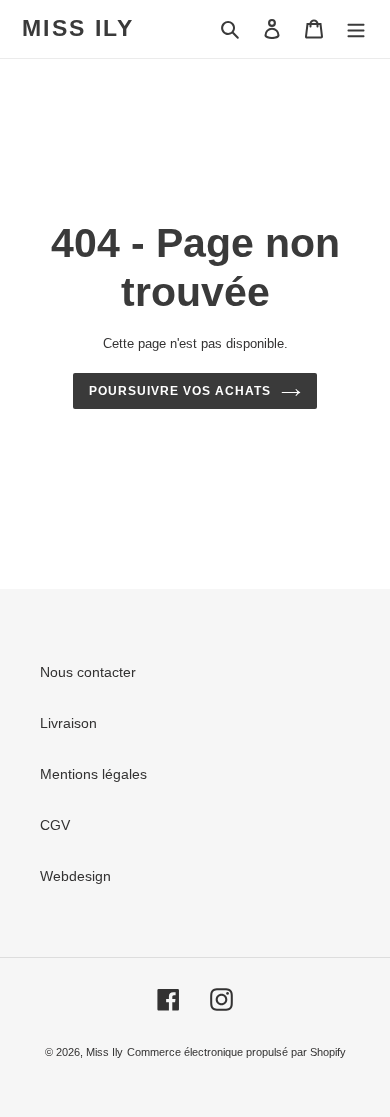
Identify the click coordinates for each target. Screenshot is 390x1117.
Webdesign (75, 876)
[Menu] (356, 28)
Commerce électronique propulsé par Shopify (236, 1052)
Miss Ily (78, 28)
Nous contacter (88, 672)
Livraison (68, 723)
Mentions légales (93, 774)
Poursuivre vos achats (179, 391)
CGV (55, 825)
